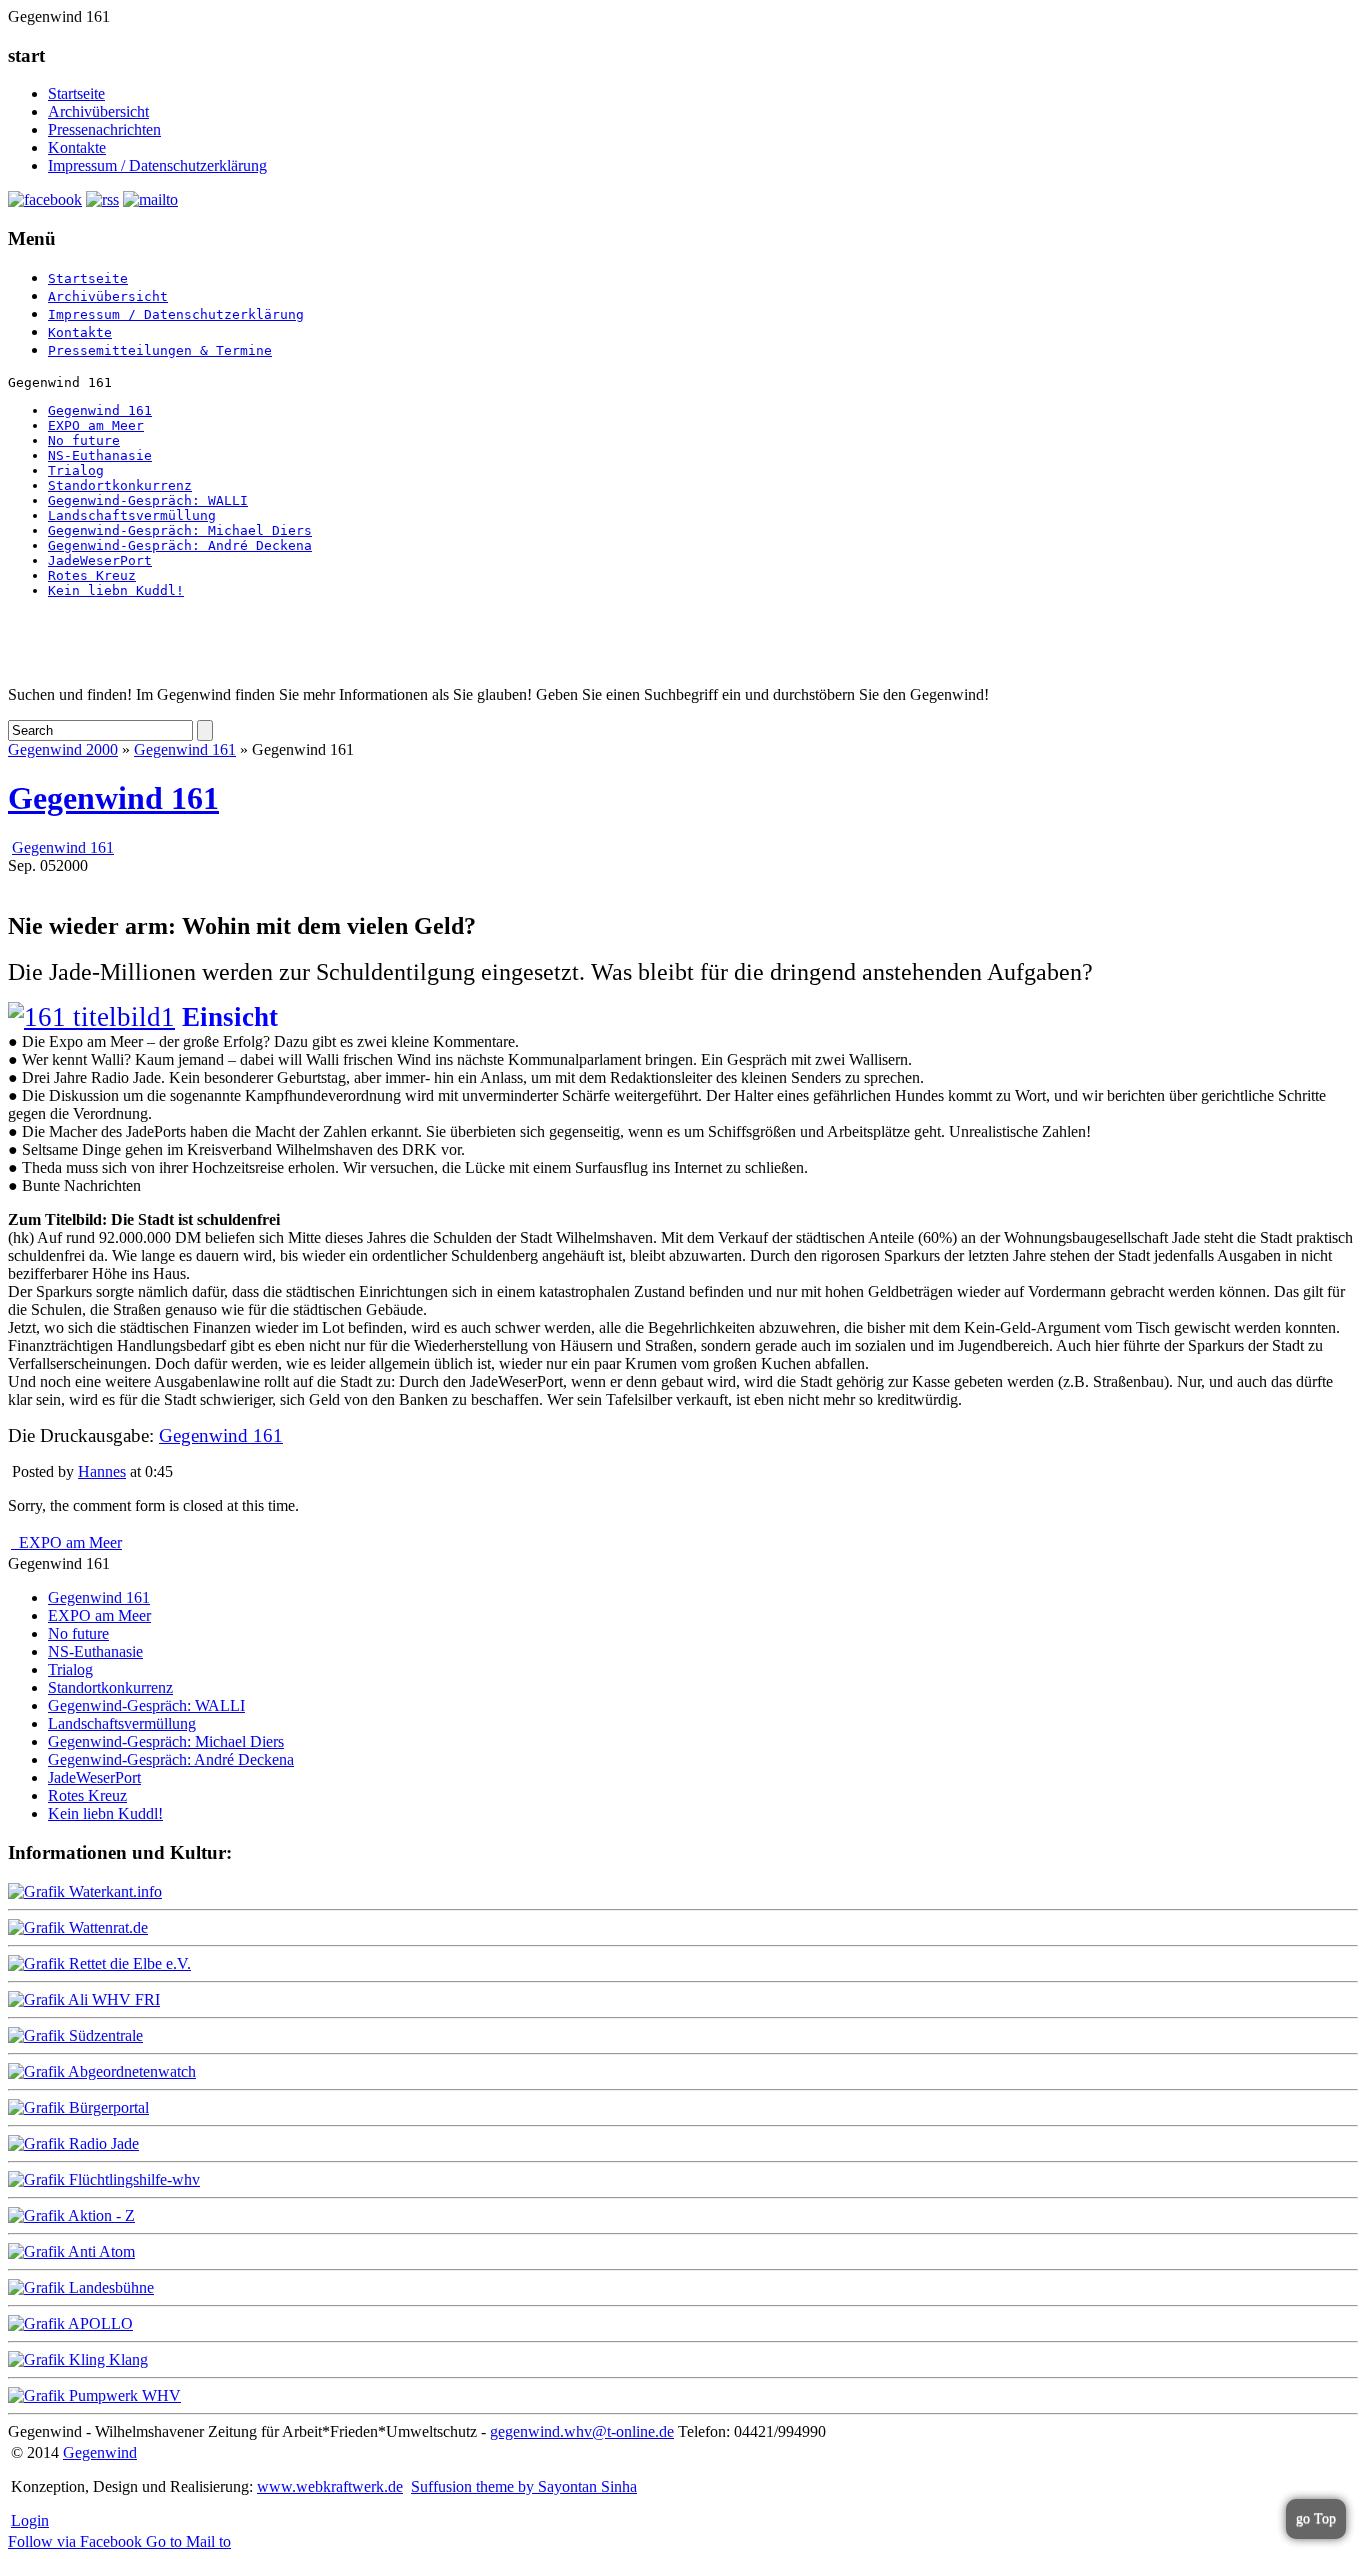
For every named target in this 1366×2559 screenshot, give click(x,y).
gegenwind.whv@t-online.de (582, 2431)
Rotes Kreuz (92, 575)
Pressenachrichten (104, 129)
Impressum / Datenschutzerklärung (157, 165)
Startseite (76, 93)
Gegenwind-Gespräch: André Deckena (180, 545)
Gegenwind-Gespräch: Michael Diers (180, 530)
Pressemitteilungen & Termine (160, 350)
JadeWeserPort (100, 560)
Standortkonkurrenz (120, 485)
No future (84, 440)
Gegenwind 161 (100, 410)
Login (30, 2520)
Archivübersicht (98, 111)
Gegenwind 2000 (63, 749)
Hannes (102, 1471)
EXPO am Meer (96, 425)
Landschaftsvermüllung (132, 515)
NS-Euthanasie (100, 455)
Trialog (76, 470)
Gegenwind (100, 2452)
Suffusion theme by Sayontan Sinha (524, 2486)
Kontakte (77, 147)
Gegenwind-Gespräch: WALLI (148, 500)
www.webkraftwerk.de (330, 2486)
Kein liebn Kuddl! (116, 590)
